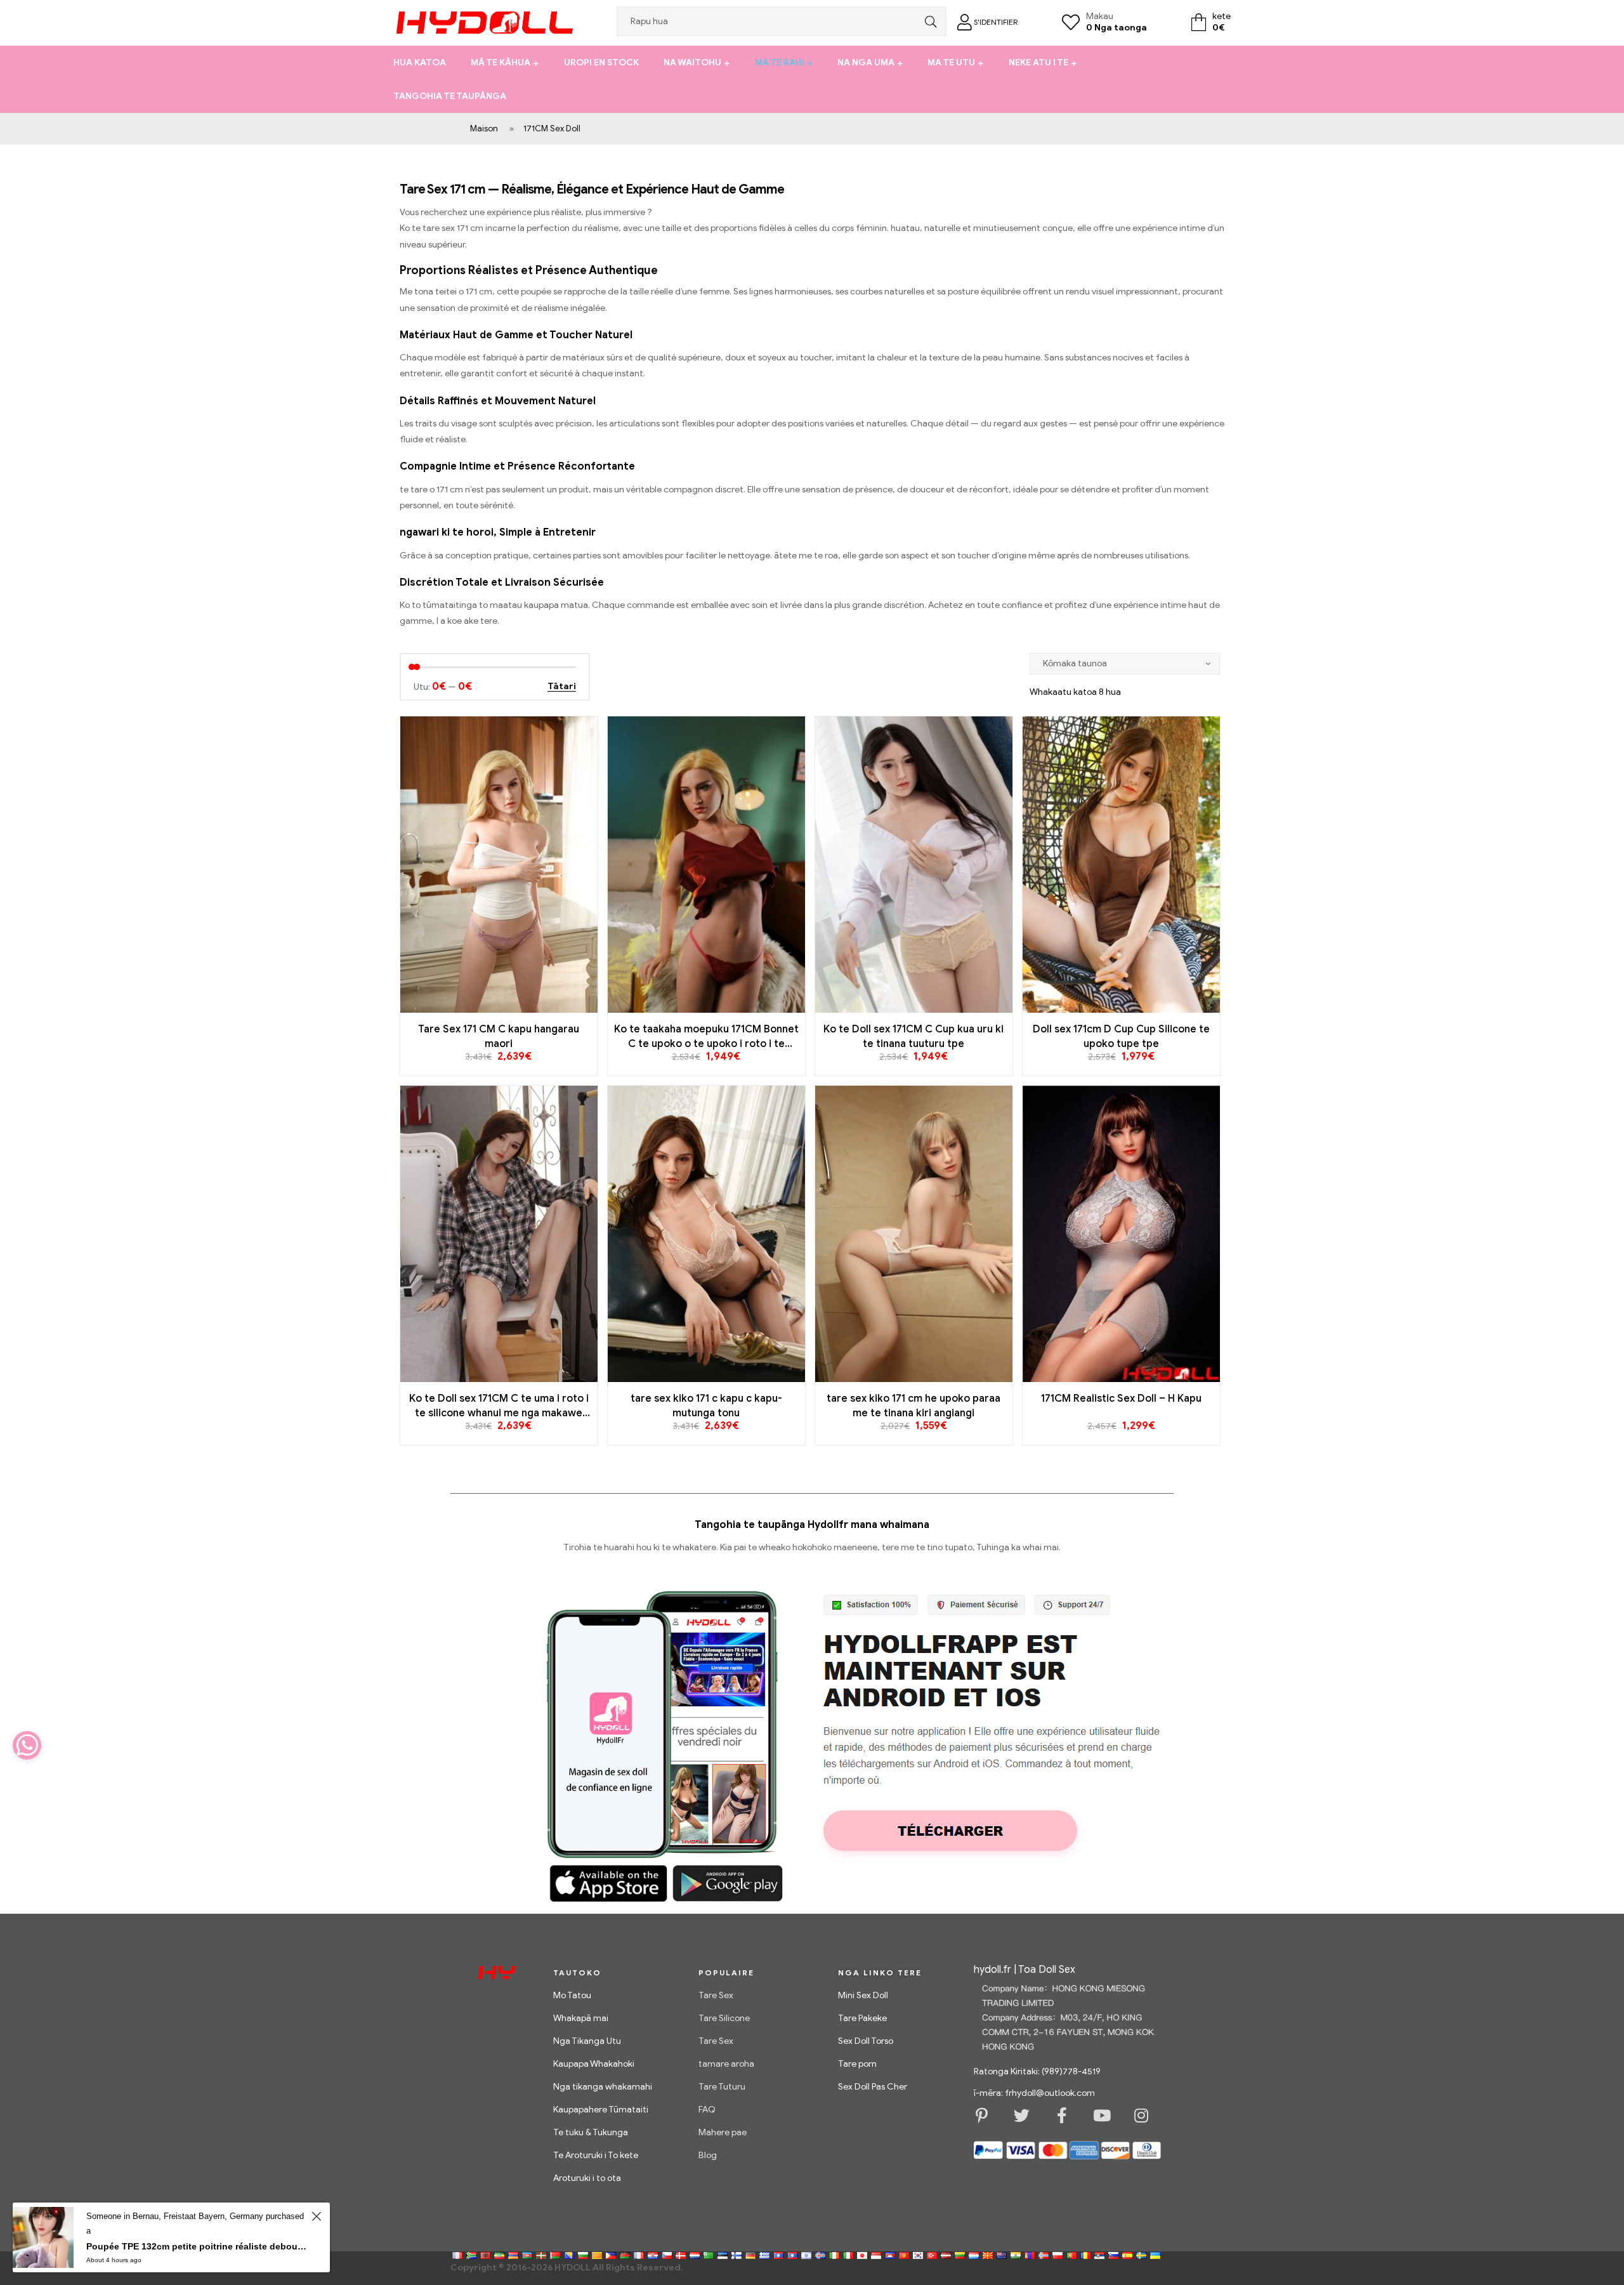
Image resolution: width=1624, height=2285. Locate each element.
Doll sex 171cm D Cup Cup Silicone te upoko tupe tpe (1121, 1036)
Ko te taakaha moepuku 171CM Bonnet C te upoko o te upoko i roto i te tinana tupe (706, 1037)
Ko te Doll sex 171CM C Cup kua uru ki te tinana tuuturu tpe (913, 1036)
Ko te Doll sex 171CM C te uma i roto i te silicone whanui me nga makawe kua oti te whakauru (499, 1406)
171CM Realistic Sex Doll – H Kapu (1121, 1399)
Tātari (562, 687)
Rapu (927, 21)
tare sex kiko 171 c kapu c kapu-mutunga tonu (706, 1406)
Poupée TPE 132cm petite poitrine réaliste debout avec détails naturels (197, 2246)
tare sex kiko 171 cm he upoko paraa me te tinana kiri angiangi (913, 1406)
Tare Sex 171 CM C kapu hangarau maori (499, 1036)
